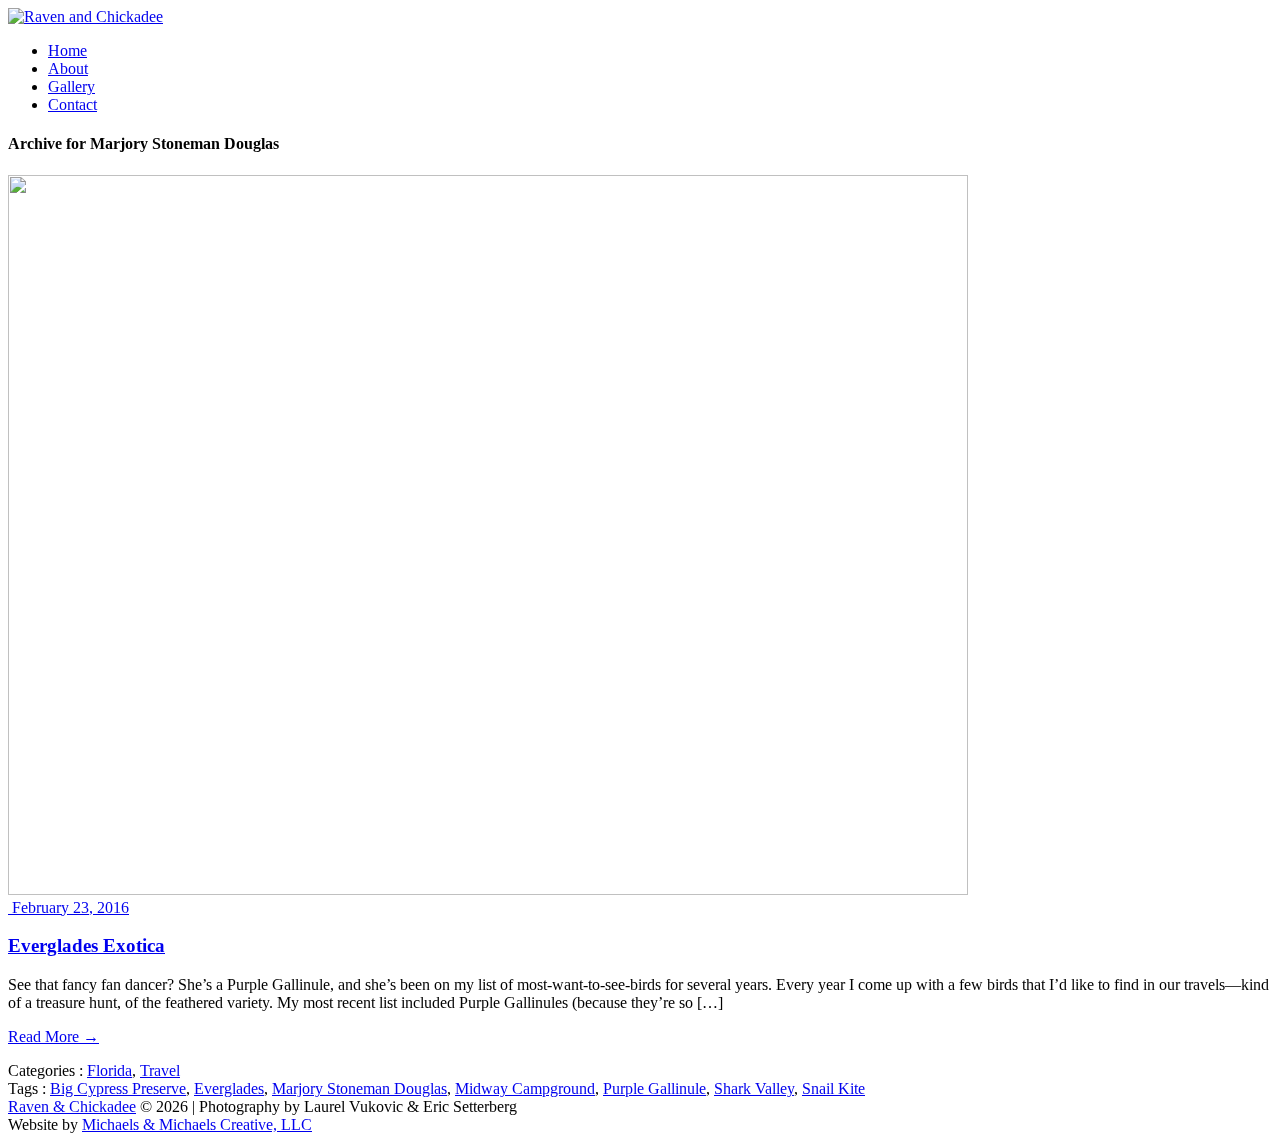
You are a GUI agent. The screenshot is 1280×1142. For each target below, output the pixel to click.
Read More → (53, 1036)
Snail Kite (833, 1088)
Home (67, 50)
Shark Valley (754, 1088)
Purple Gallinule (654, 1088)
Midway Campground (525, 1088)
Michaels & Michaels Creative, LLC (197, 1124)
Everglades (229, 1088)
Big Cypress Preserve (118, 1088)
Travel (160, 1070)
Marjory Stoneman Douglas (359, 1088)
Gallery (71, 86)
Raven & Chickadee (72, 1106)
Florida (109, 1070)
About (68, 68)
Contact (72, 104)
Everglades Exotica (86, 945)
